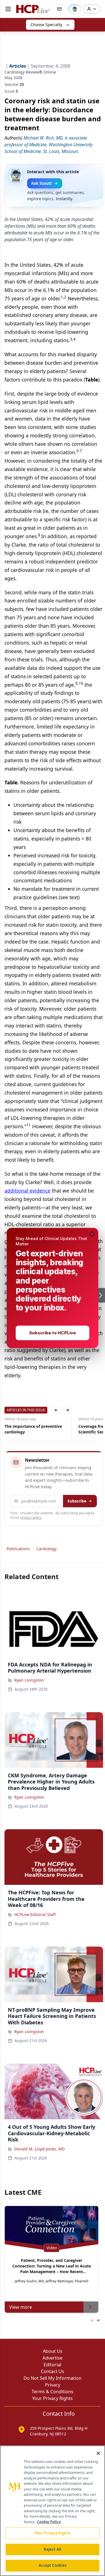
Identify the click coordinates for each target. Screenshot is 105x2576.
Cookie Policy (49, 2522)
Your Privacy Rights (53, 2533)
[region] (53, 2511)
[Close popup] (92, 1234)
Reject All (53, 2549)
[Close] (98, 2453)
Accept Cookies (53, 2565)
